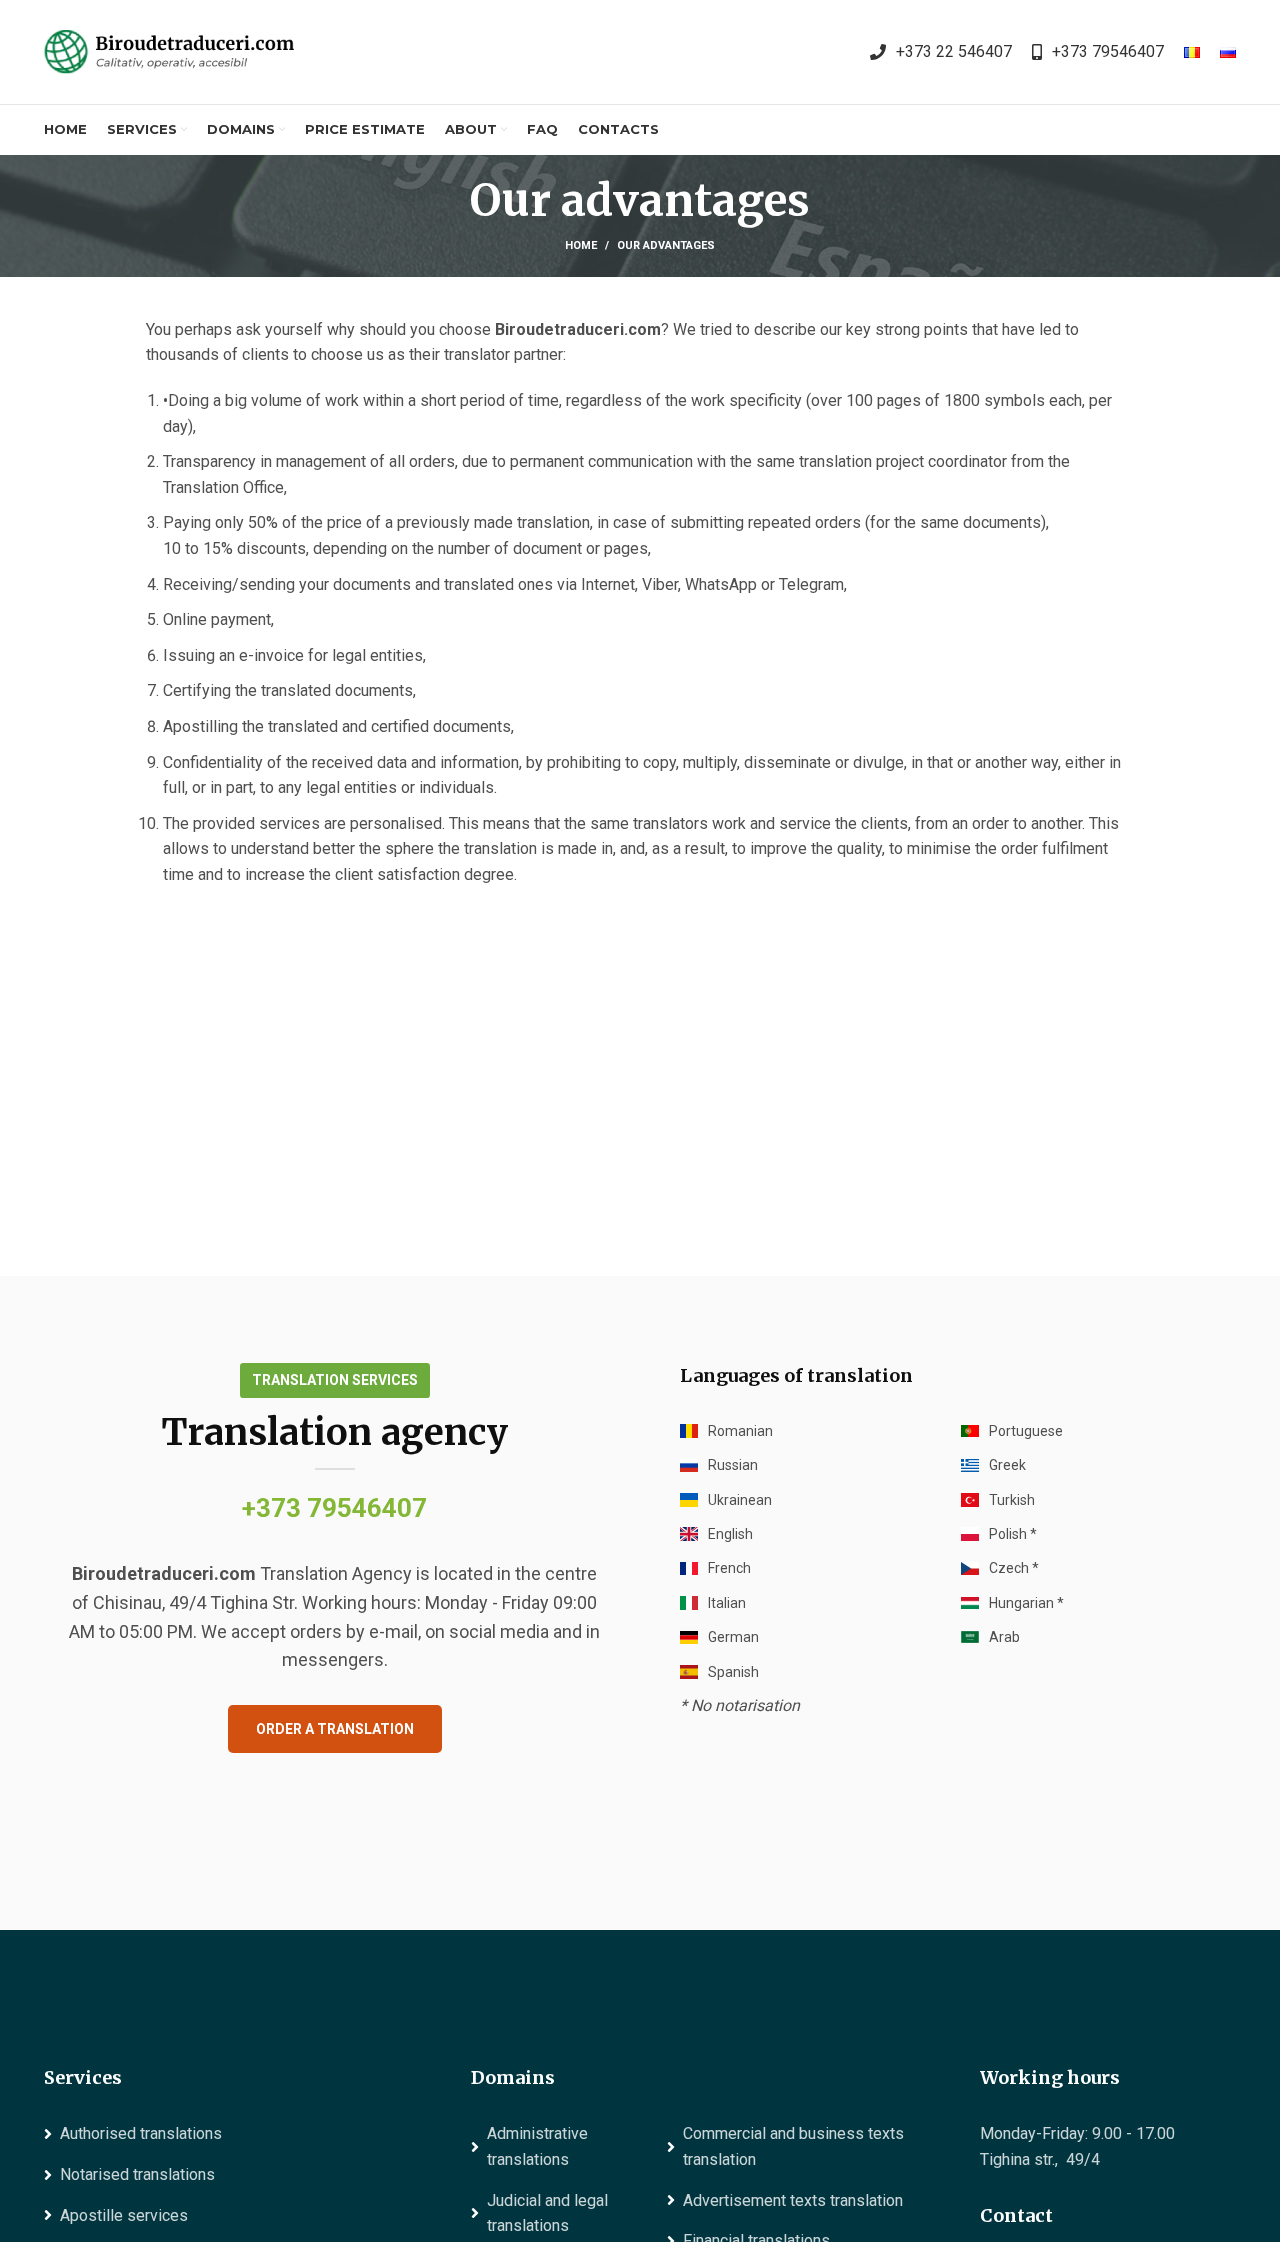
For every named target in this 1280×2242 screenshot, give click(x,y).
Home (581, 245)
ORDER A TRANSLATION (335, 1729)
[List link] (941, 52)
